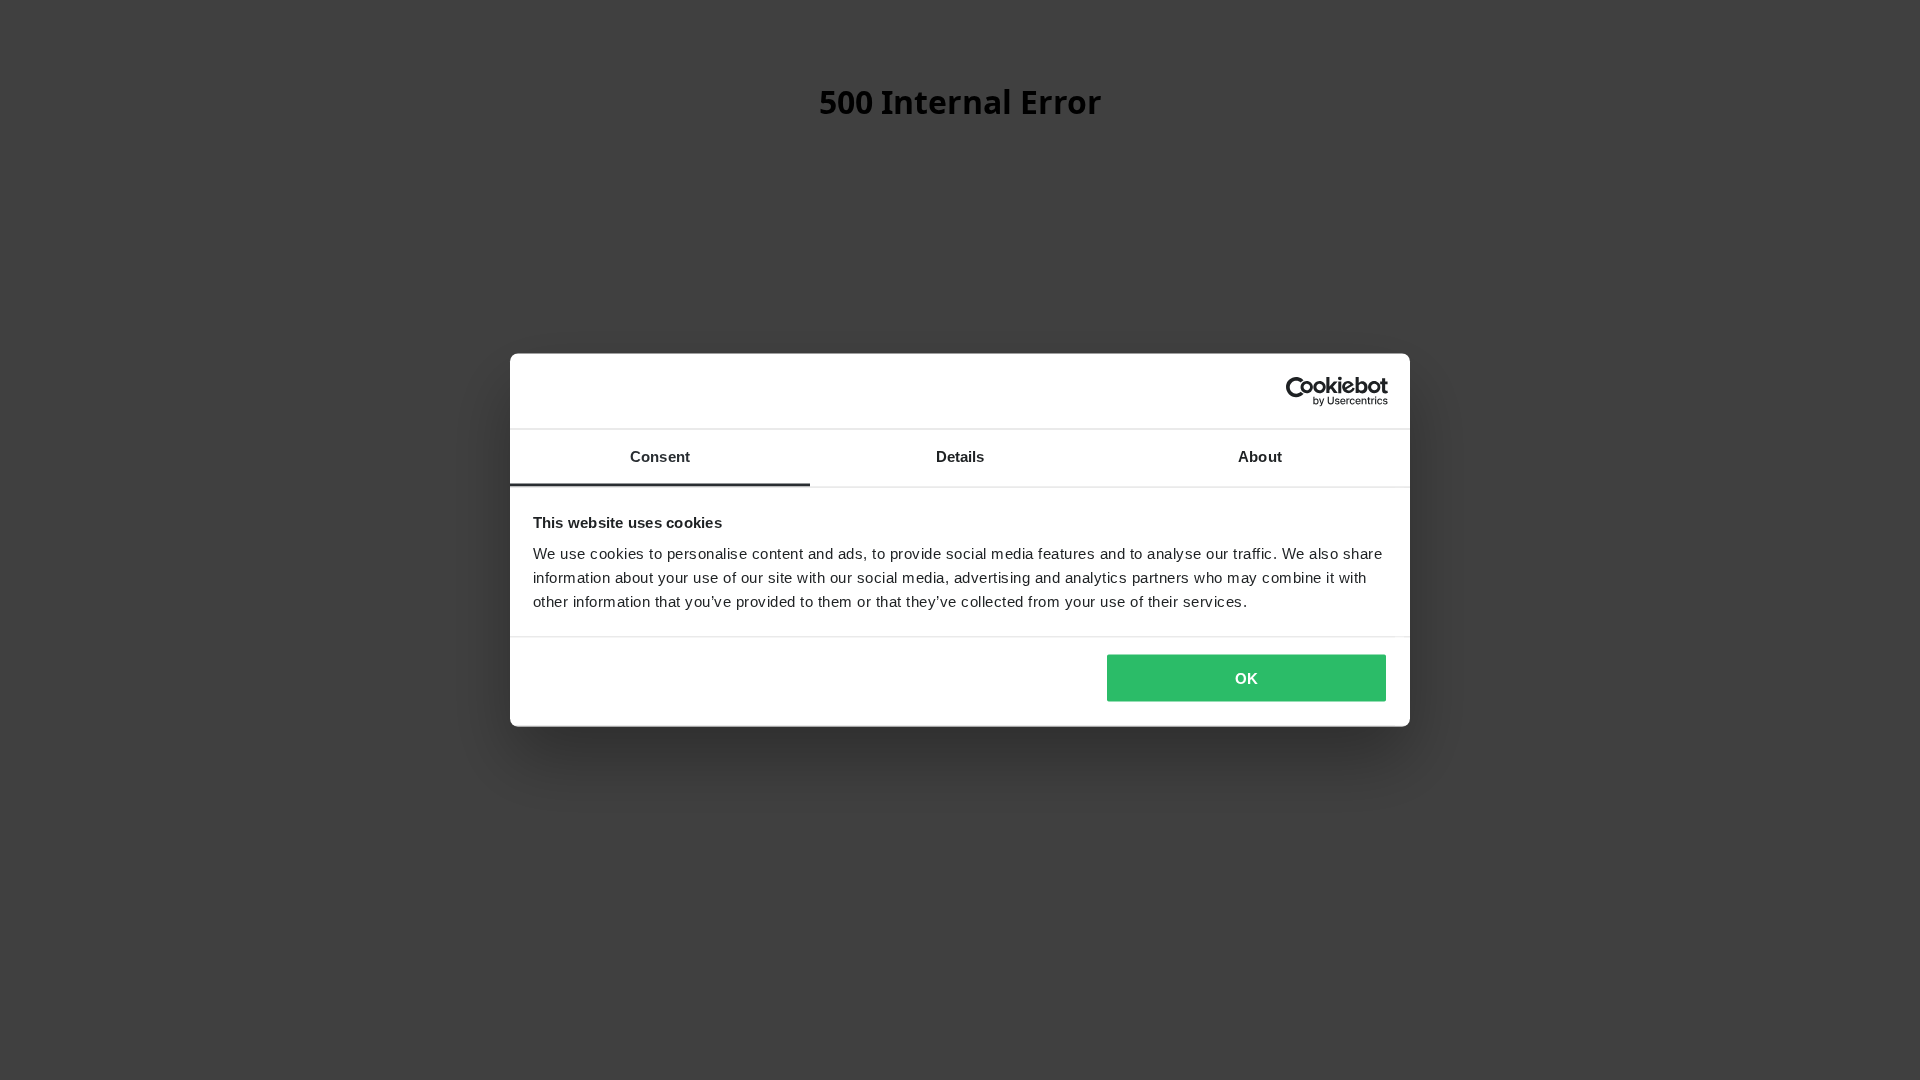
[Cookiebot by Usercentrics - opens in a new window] (1300, 391)
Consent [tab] (660, 456)
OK (1246, 677)
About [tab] (1260, 456)
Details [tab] (960, 456)
